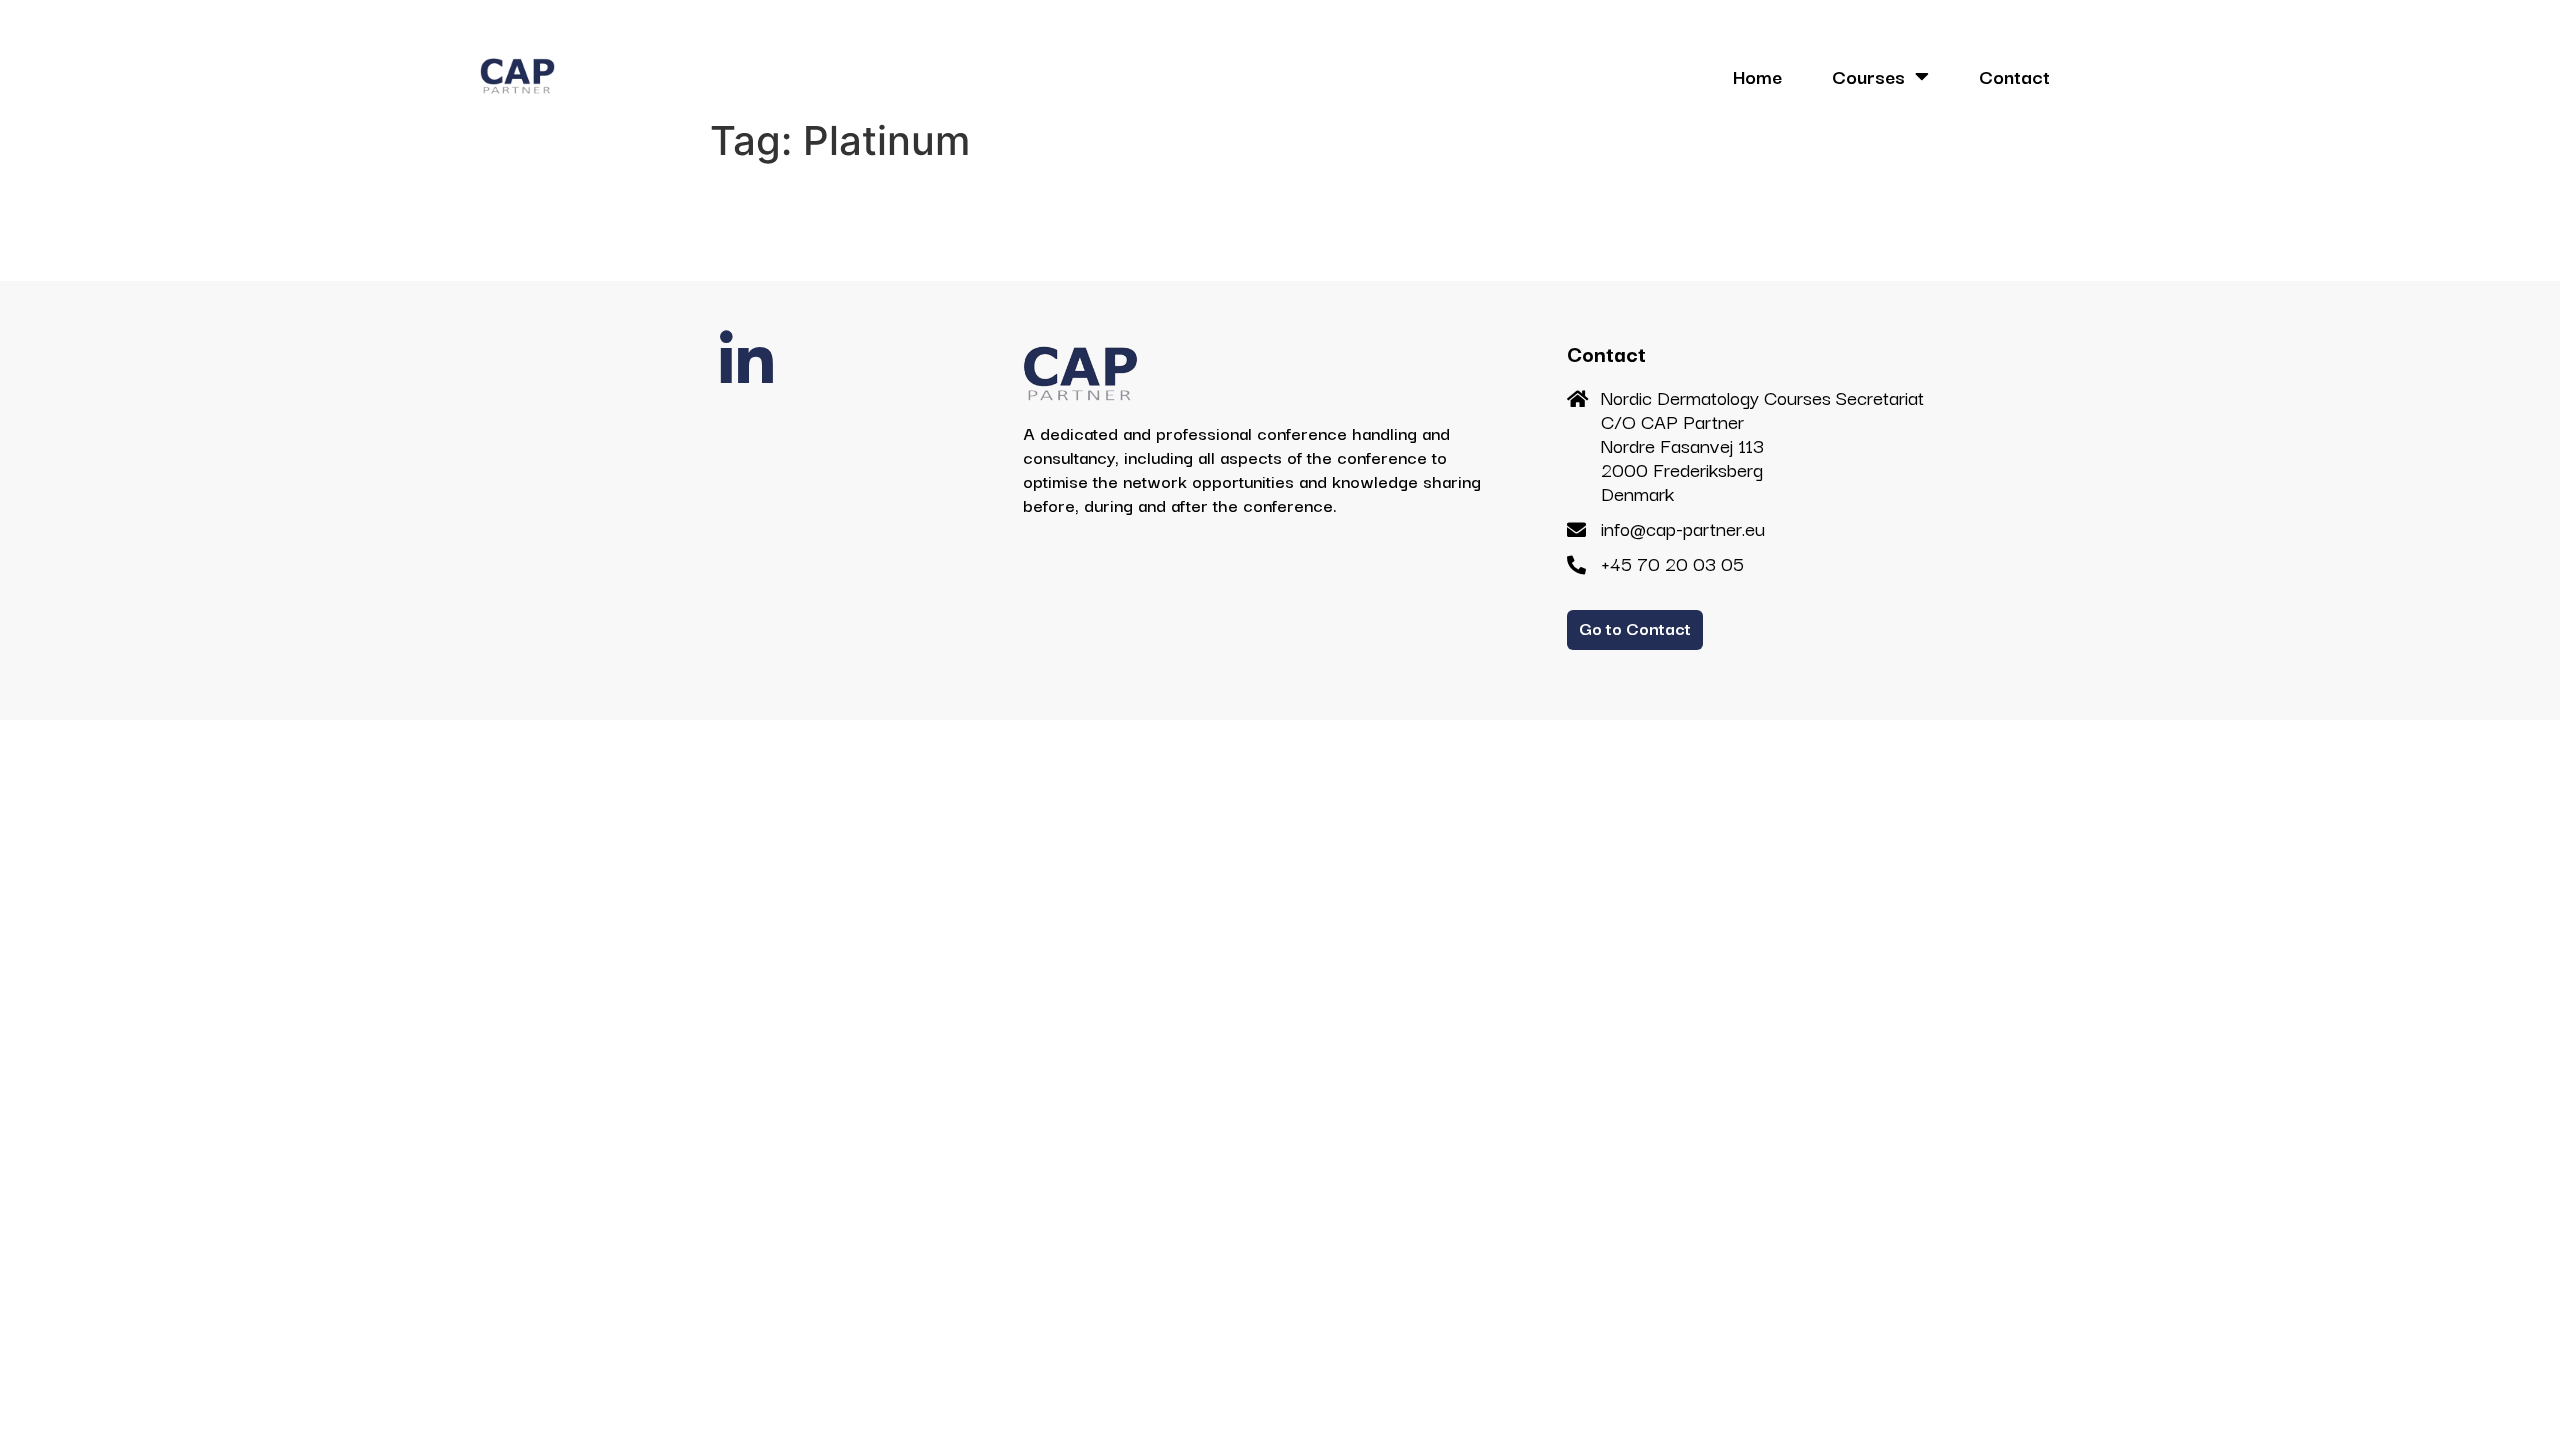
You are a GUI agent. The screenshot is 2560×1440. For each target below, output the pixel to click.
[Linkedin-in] (747, 361)
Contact (2014, 76)
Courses (1868, 76)
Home (1757, 76)
